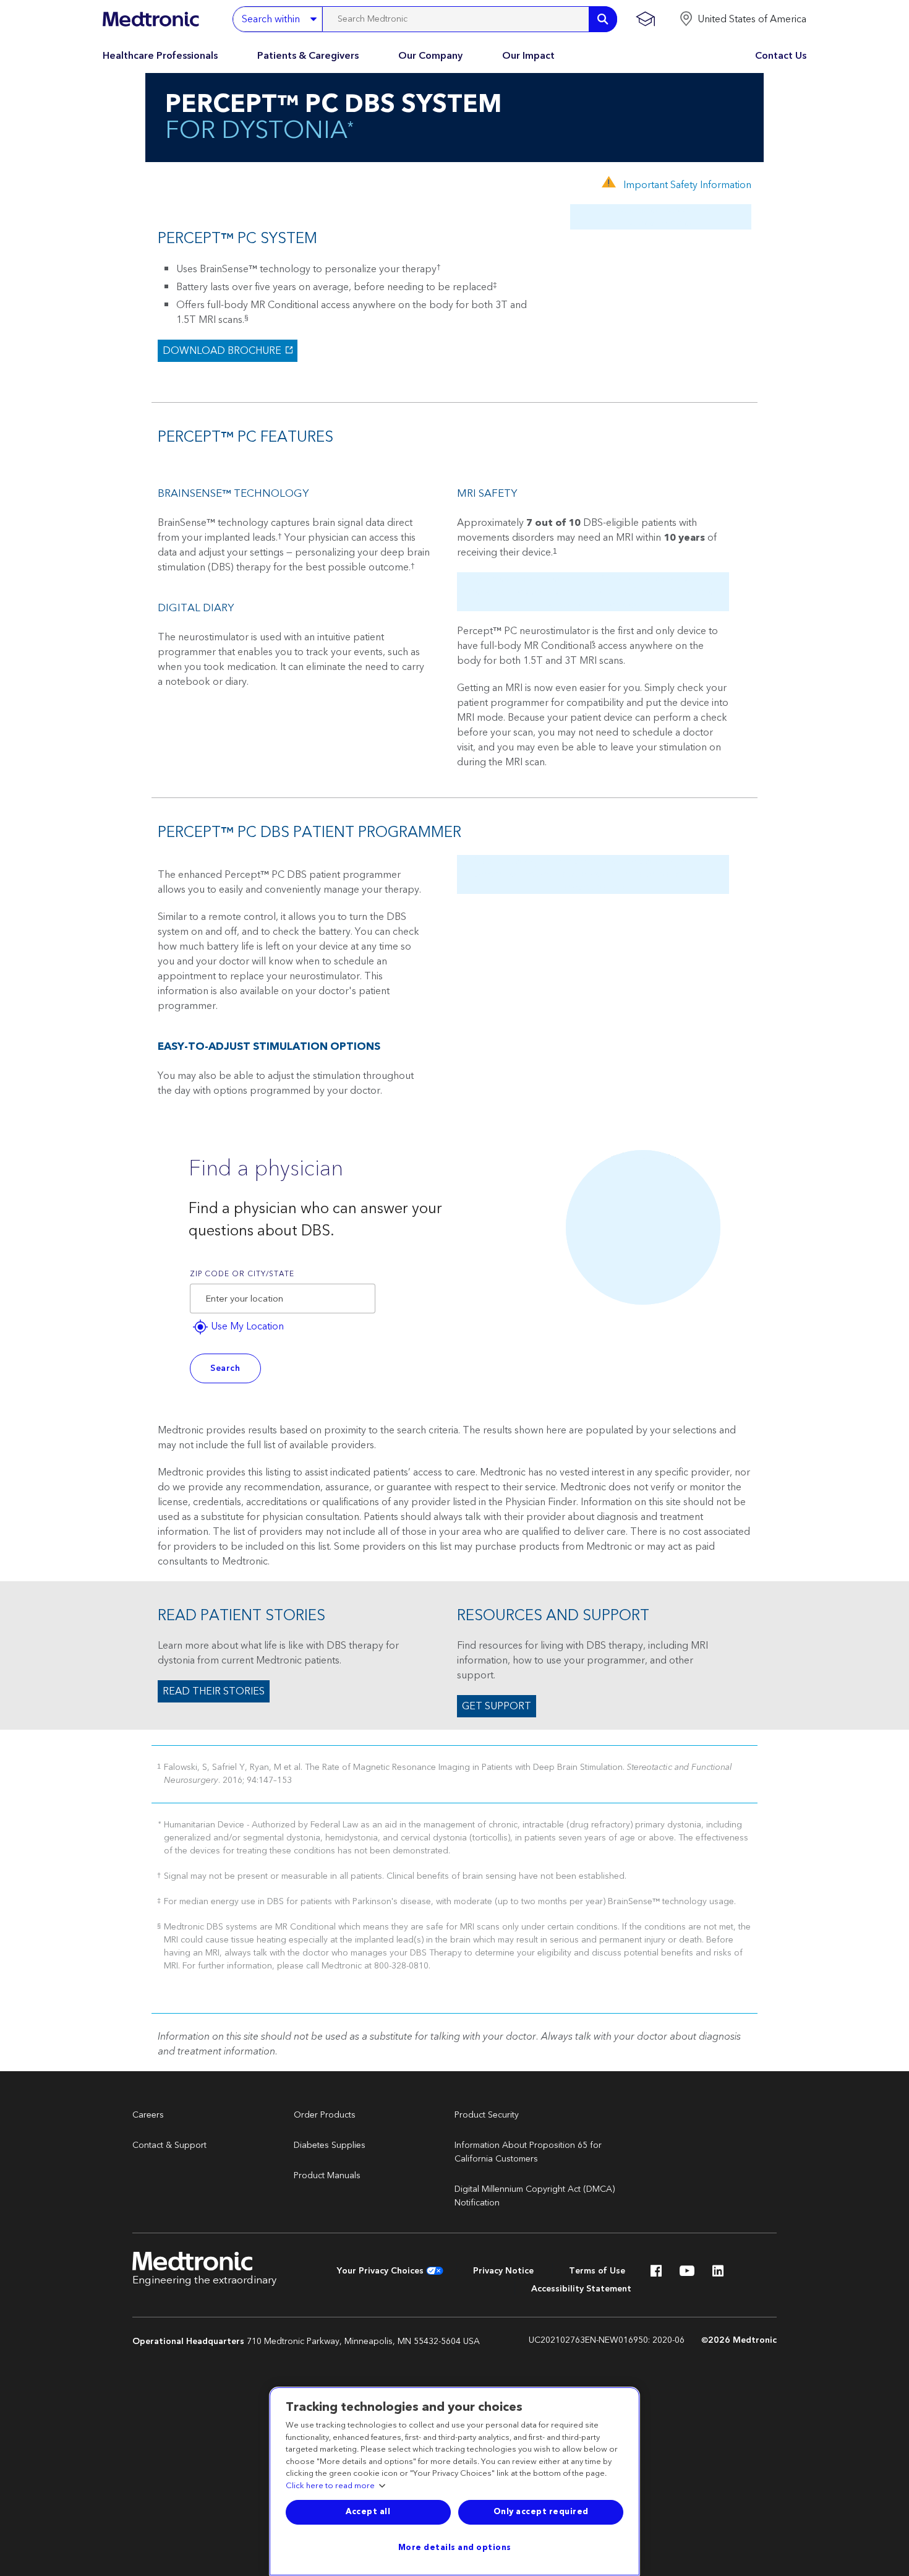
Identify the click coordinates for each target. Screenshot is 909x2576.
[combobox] (283, 1299)
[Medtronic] (151, 19)
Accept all (368, 2512)
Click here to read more (330, 2486)
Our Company (430, 56)
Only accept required (541, 2512)
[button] (743, 19)
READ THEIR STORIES (214, 1691)
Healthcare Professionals (160, 56)
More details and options (455, 2548)
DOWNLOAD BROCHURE (221, 351)
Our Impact (528, 56)
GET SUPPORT (497, 1706)
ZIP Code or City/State (242, 1274)
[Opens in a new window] (656, 2274)
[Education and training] (645, 19)
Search (225, 1368)
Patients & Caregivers (308, 56)
